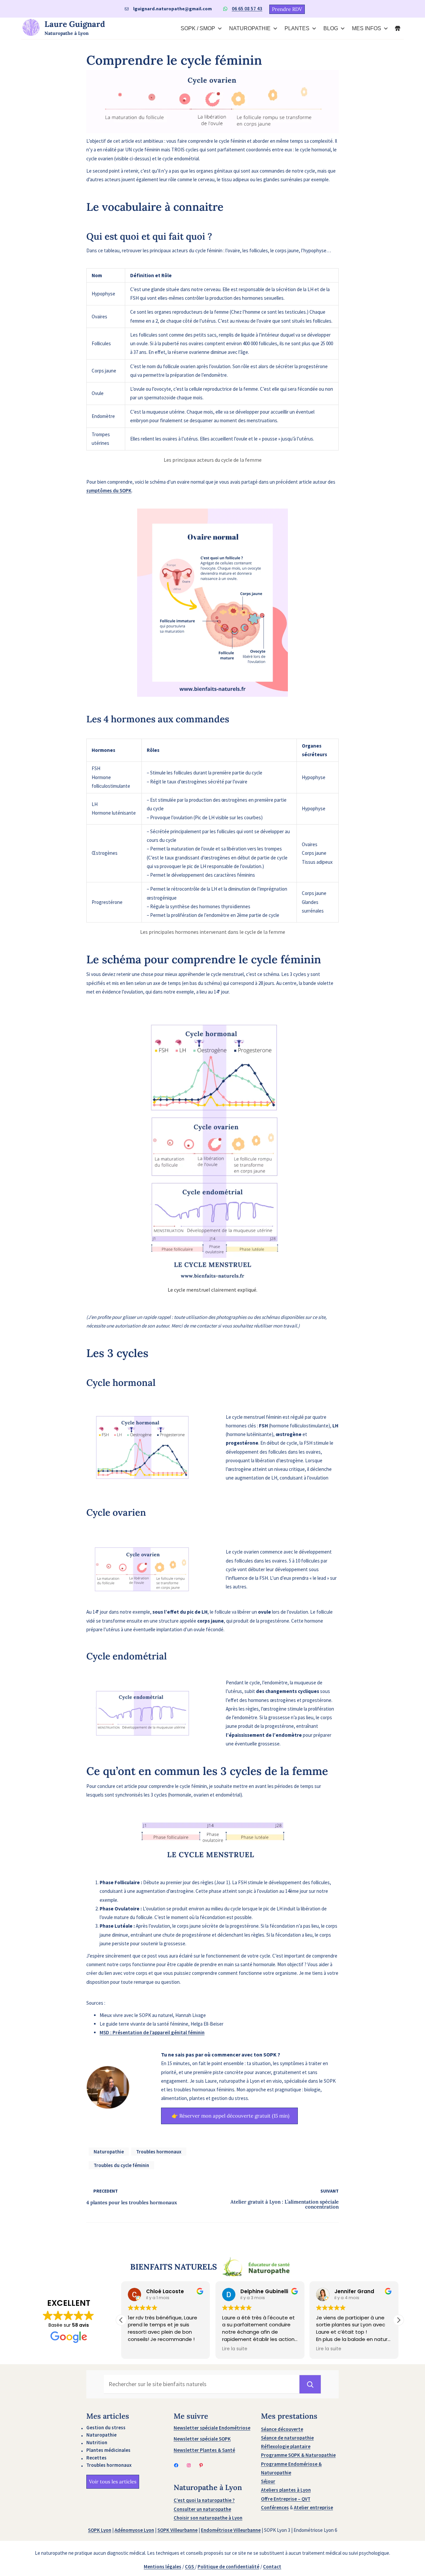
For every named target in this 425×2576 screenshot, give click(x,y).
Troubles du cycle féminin (121, 2165)
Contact (272, 2567)
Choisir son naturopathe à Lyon (208, 2518)
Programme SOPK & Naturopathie (298, 2455)
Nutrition (97, 2442)
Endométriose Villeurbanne (231, 2530)
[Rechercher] (310, 2384)
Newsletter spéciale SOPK (202, 2439)
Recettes (96, 2458)
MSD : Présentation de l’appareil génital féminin (152, 2032)
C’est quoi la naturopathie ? (204, 2500)
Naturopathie (109, 2152)
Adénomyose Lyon (134, 2530)
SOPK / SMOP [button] (198, 28)
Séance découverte (282, 2429)
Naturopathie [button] (250, 28)
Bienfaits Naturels (173, 2267)
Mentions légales (163, 2567)
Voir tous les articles (113, 2482)
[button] (398, 2320)
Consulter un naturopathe (202, 2509)
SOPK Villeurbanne (177, 2530)
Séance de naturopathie (287, 2438)
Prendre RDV (287, 9)
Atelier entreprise (313, 2507)
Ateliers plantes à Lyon (286, 2490)
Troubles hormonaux (159, 2152)
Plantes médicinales (108, 2450)
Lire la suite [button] (235, 2349)
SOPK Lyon (100, 2530)
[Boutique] (398, 29)
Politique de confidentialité (228, 2567)
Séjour (268, 2481)
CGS (190, 2567)
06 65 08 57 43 (247, 8)
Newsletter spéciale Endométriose (212, 2428)
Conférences (275, 2507)
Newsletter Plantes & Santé (204, 2450)
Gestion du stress (106, 2427)
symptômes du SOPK (109, 490)
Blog (331, 28)
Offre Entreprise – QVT (286, 2499)
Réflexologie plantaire (286, 2446)
